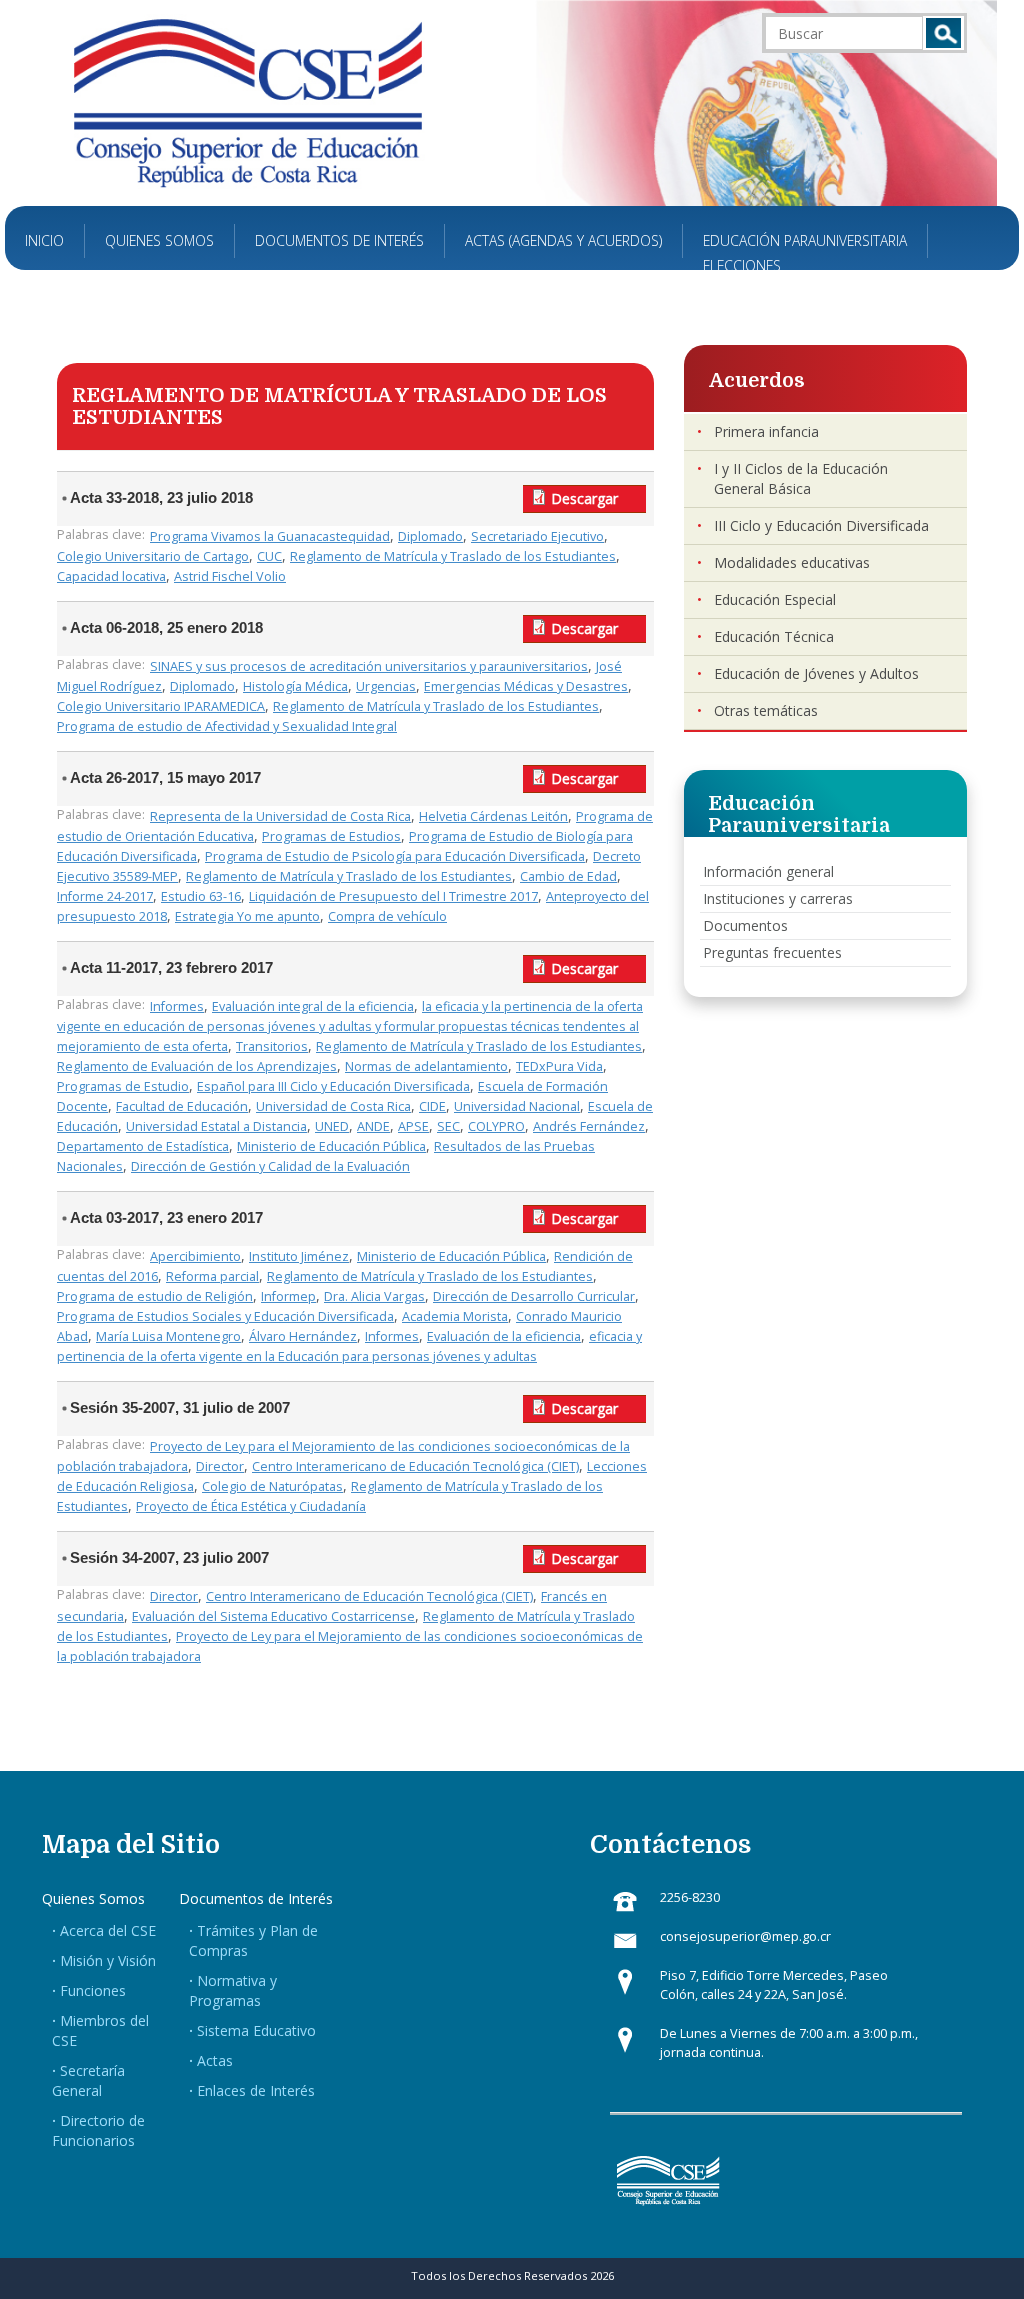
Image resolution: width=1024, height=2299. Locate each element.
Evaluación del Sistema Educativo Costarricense (273, 1616)
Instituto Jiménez (299, 1256)
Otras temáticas (766, 710)
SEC (448, 1126)
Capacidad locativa (111, 576)
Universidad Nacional (517, 1106)
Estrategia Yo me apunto (247, 916)
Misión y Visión (108, 1960)
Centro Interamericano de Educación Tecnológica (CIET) (415, 1466)
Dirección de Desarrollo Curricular (534, 1296)
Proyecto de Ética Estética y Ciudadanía (251, 1506)
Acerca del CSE (108, 1930)
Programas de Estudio (123, 1086)
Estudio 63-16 (201, 896)
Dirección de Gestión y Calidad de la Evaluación (270, 1166)
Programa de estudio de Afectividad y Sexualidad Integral (227, 726)
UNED (332, 1126)
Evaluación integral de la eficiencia (313, 1006)
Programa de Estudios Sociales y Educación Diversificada (225, 1316)
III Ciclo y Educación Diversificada (821, 525)
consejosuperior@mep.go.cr (745, 1936)
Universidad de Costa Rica (333, 1106)
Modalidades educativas (792, 562)
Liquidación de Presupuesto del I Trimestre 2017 (393, 896)
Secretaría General (88, 2080)
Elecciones (742, 265)
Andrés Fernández (589, 1126)
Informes (177, 1006)
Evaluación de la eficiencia (504, 1336)
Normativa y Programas (233, 1990)
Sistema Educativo (256, 2030)
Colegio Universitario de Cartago (153, 556)
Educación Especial (775, 599)
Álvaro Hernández (303, 1336)
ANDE (373, 1126)
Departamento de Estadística (143, 1146)
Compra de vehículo (387, 916)
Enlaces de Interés (256, 2090)
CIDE (432, 1106)
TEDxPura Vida (559, 1066)
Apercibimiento (195, 1256)
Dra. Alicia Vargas (374, 1296)
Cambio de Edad (568, 876)
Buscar (943, 33)
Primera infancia (766, 431)
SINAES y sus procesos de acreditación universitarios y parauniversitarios (369, 666)
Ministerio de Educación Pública (331, 1146)
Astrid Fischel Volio (230, 576)
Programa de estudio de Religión (155, 1296)
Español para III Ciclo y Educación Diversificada (333, 1086)
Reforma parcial (212, 1276)
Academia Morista (455, 1316)
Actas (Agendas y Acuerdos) (563, 240)
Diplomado (430, 536)
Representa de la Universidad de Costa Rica (280, 816)
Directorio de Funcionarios (98, 2130)
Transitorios (272, 1046)
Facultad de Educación (182, 1106)
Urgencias (386, 686)
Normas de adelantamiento (426, 1066)
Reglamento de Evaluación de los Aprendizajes (197, 1066)
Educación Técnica (774, 636)
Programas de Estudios (331, 836)
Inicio (44, 240)
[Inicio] (248, 101)
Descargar (584, 498)
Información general (768, 871)
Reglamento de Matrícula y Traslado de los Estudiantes (453, 556)
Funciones (93, 1990)
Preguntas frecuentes (772, 952)
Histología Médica (295, 686)
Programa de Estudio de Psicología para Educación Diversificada (395, 856)
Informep (288, 1296)
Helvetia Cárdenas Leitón (493, 816)
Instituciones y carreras (778, 898)
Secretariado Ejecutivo (537, 536)
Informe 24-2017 (105, 896)
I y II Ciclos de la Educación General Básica (801, 478)
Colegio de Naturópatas (272, 1486)
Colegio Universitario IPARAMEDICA (161, 706)
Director (220, 1466)
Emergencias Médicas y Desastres (526, 686)
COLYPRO (496, 1126)
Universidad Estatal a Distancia (216, 1126)
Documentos (745, 925)
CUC (269, 556)
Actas (215, 2060)
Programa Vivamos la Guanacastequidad (270, 536)
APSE (413, 1126)
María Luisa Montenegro (168, 1336)
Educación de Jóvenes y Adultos (816, 673)
